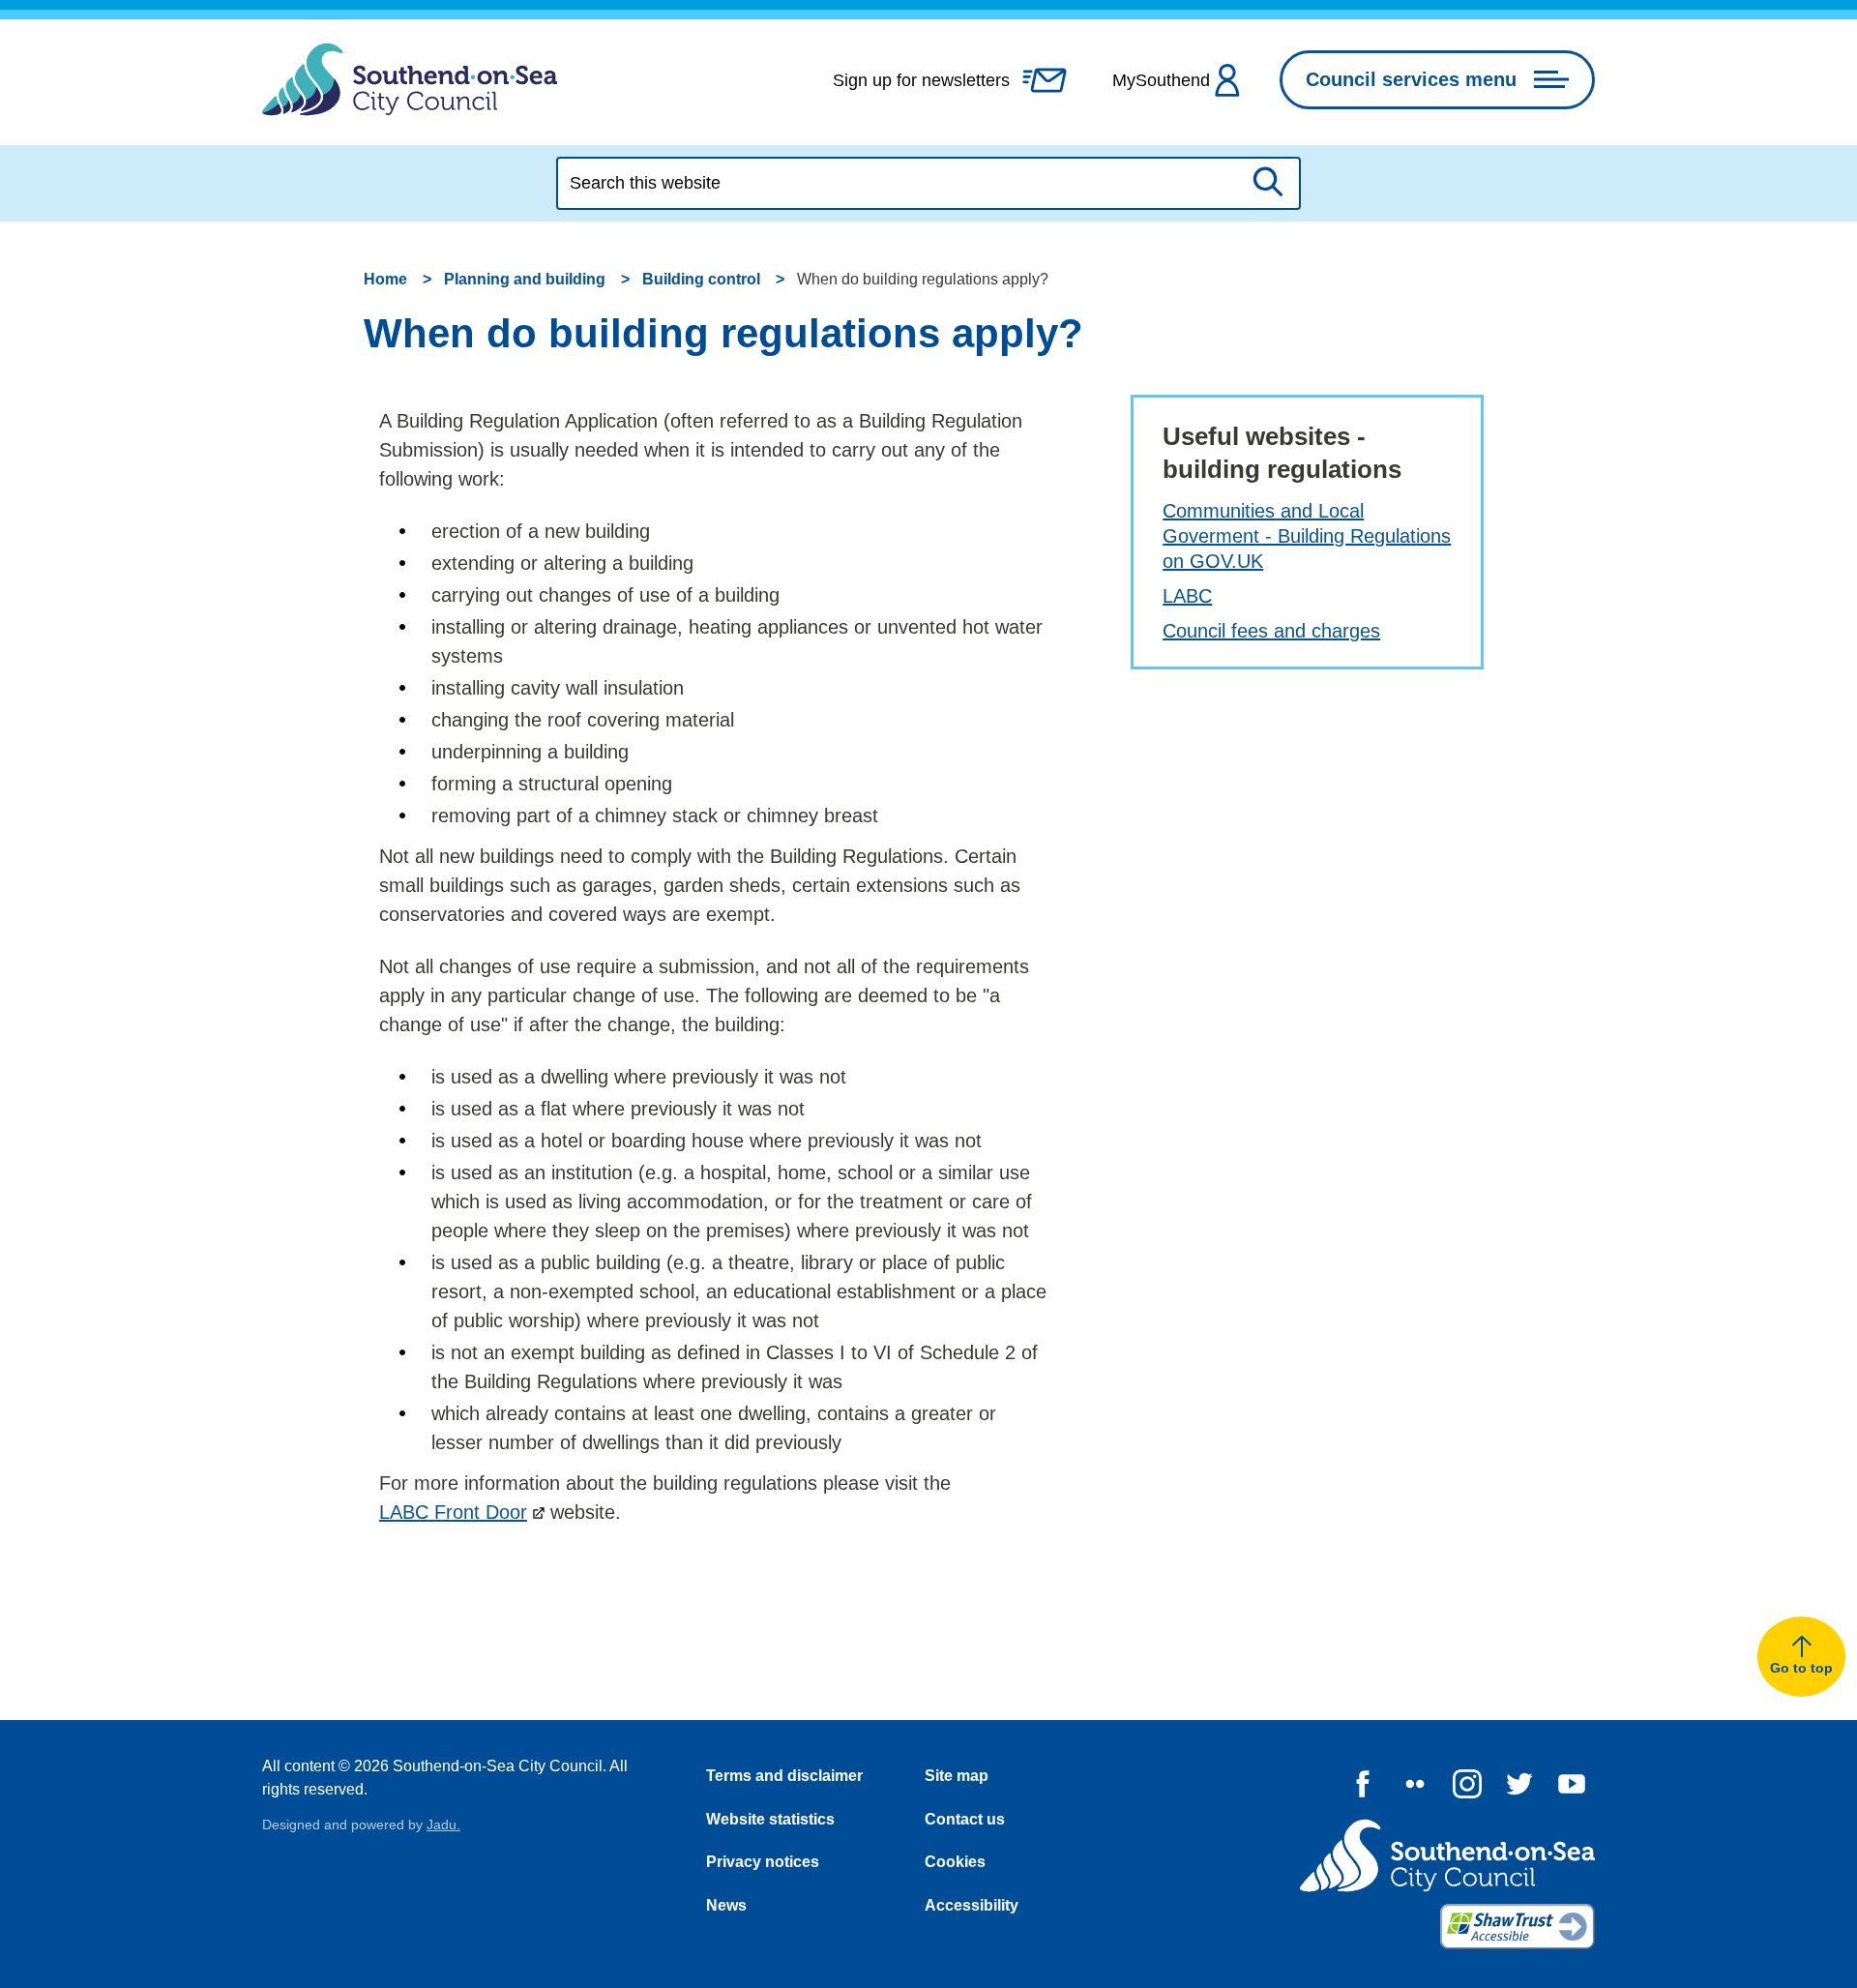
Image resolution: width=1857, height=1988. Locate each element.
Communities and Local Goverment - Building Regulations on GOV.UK (1307, 536)
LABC (1187, 596)
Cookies (955, 1862)
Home (385, 279)
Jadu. (443, 1825)
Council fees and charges (1271, 631)
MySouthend (1161, 80)
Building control (701, 279)
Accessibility (972, 1905)
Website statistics (770, 1819)
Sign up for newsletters (921, 80)
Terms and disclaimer (784, 1776)
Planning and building (525, 279)
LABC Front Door (453, 1512)
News (726, 1905)
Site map (957, 1776)
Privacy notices (763, 1862)
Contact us (965, 1819)
